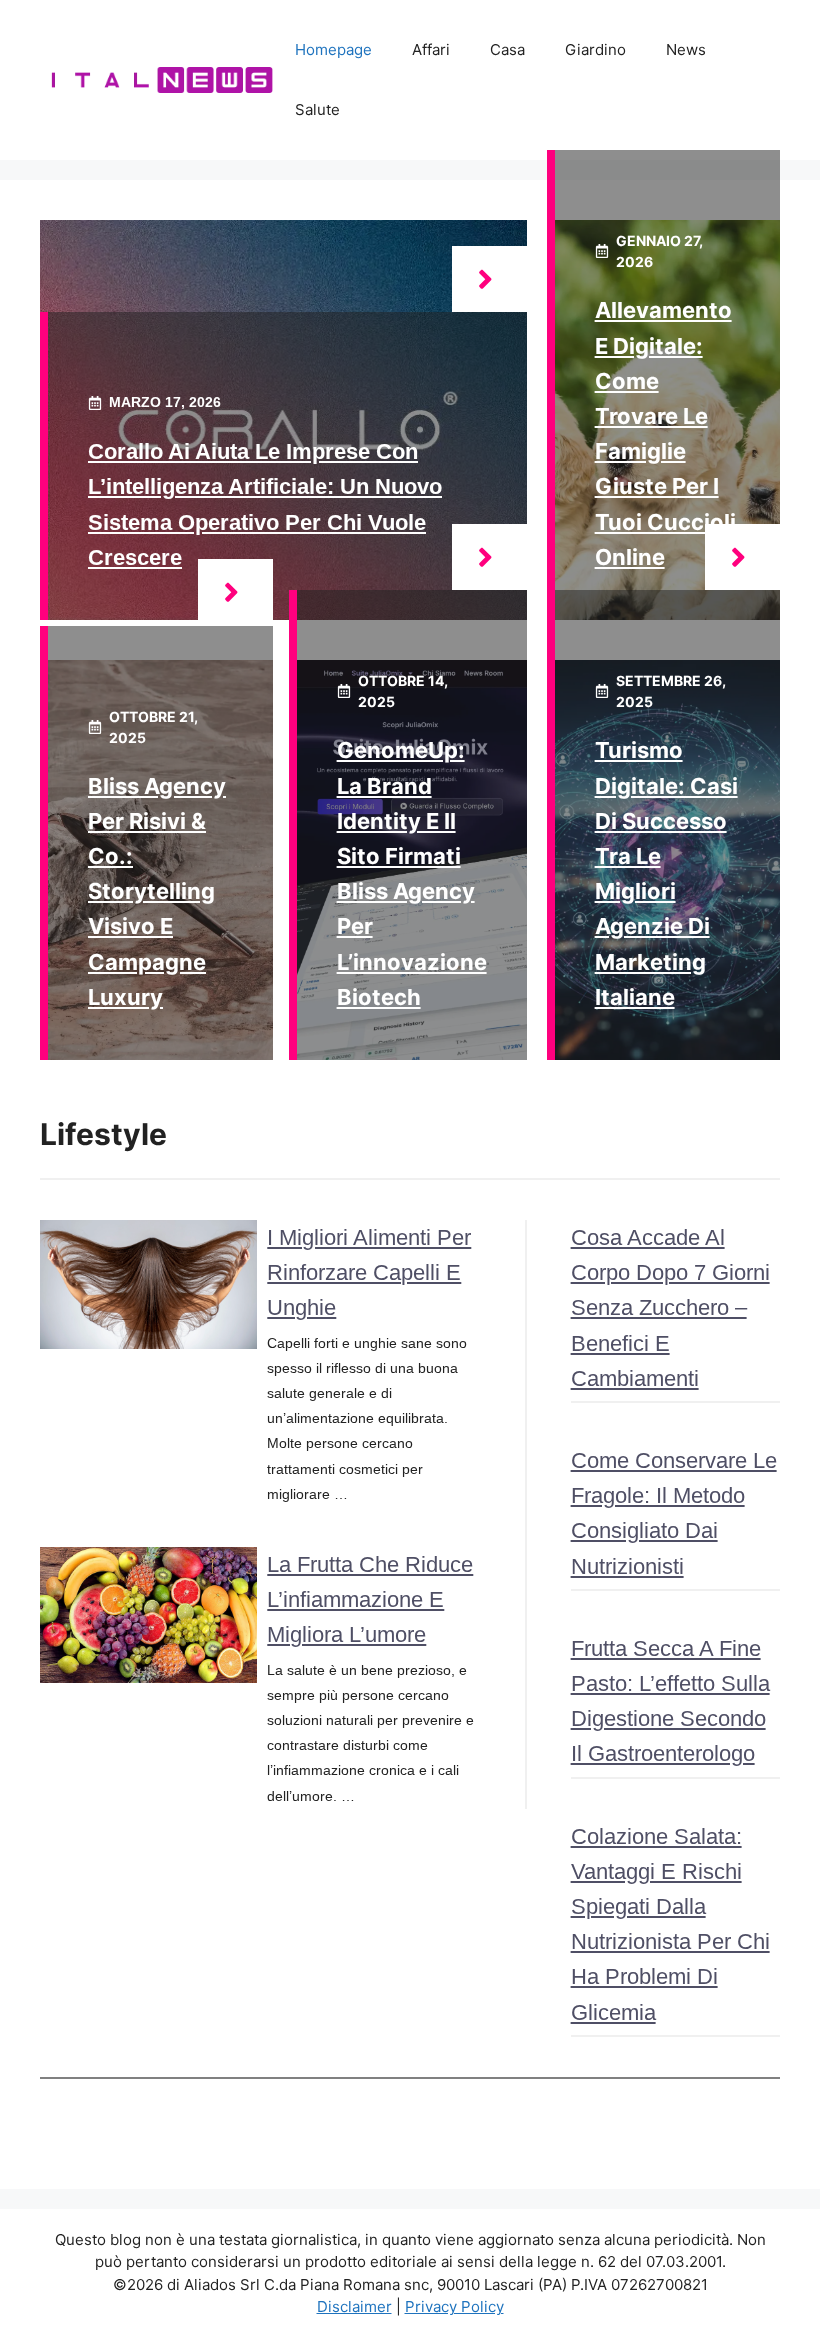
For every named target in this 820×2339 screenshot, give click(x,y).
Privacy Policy (454, 2306)
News (686, 49)
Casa (507, 49)
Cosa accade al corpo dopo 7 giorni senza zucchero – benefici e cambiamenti (670, 1308)
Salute (317, 109)
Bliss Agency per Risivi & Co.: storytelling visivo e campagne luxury (157, 891)
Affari (431, 49)
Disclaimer (354, 2306)
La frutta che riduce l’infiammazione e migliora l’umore (370, 1599)
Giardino (595, 49)
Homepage (333, 49)
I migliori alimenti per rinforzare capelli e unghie (369, 1272)
